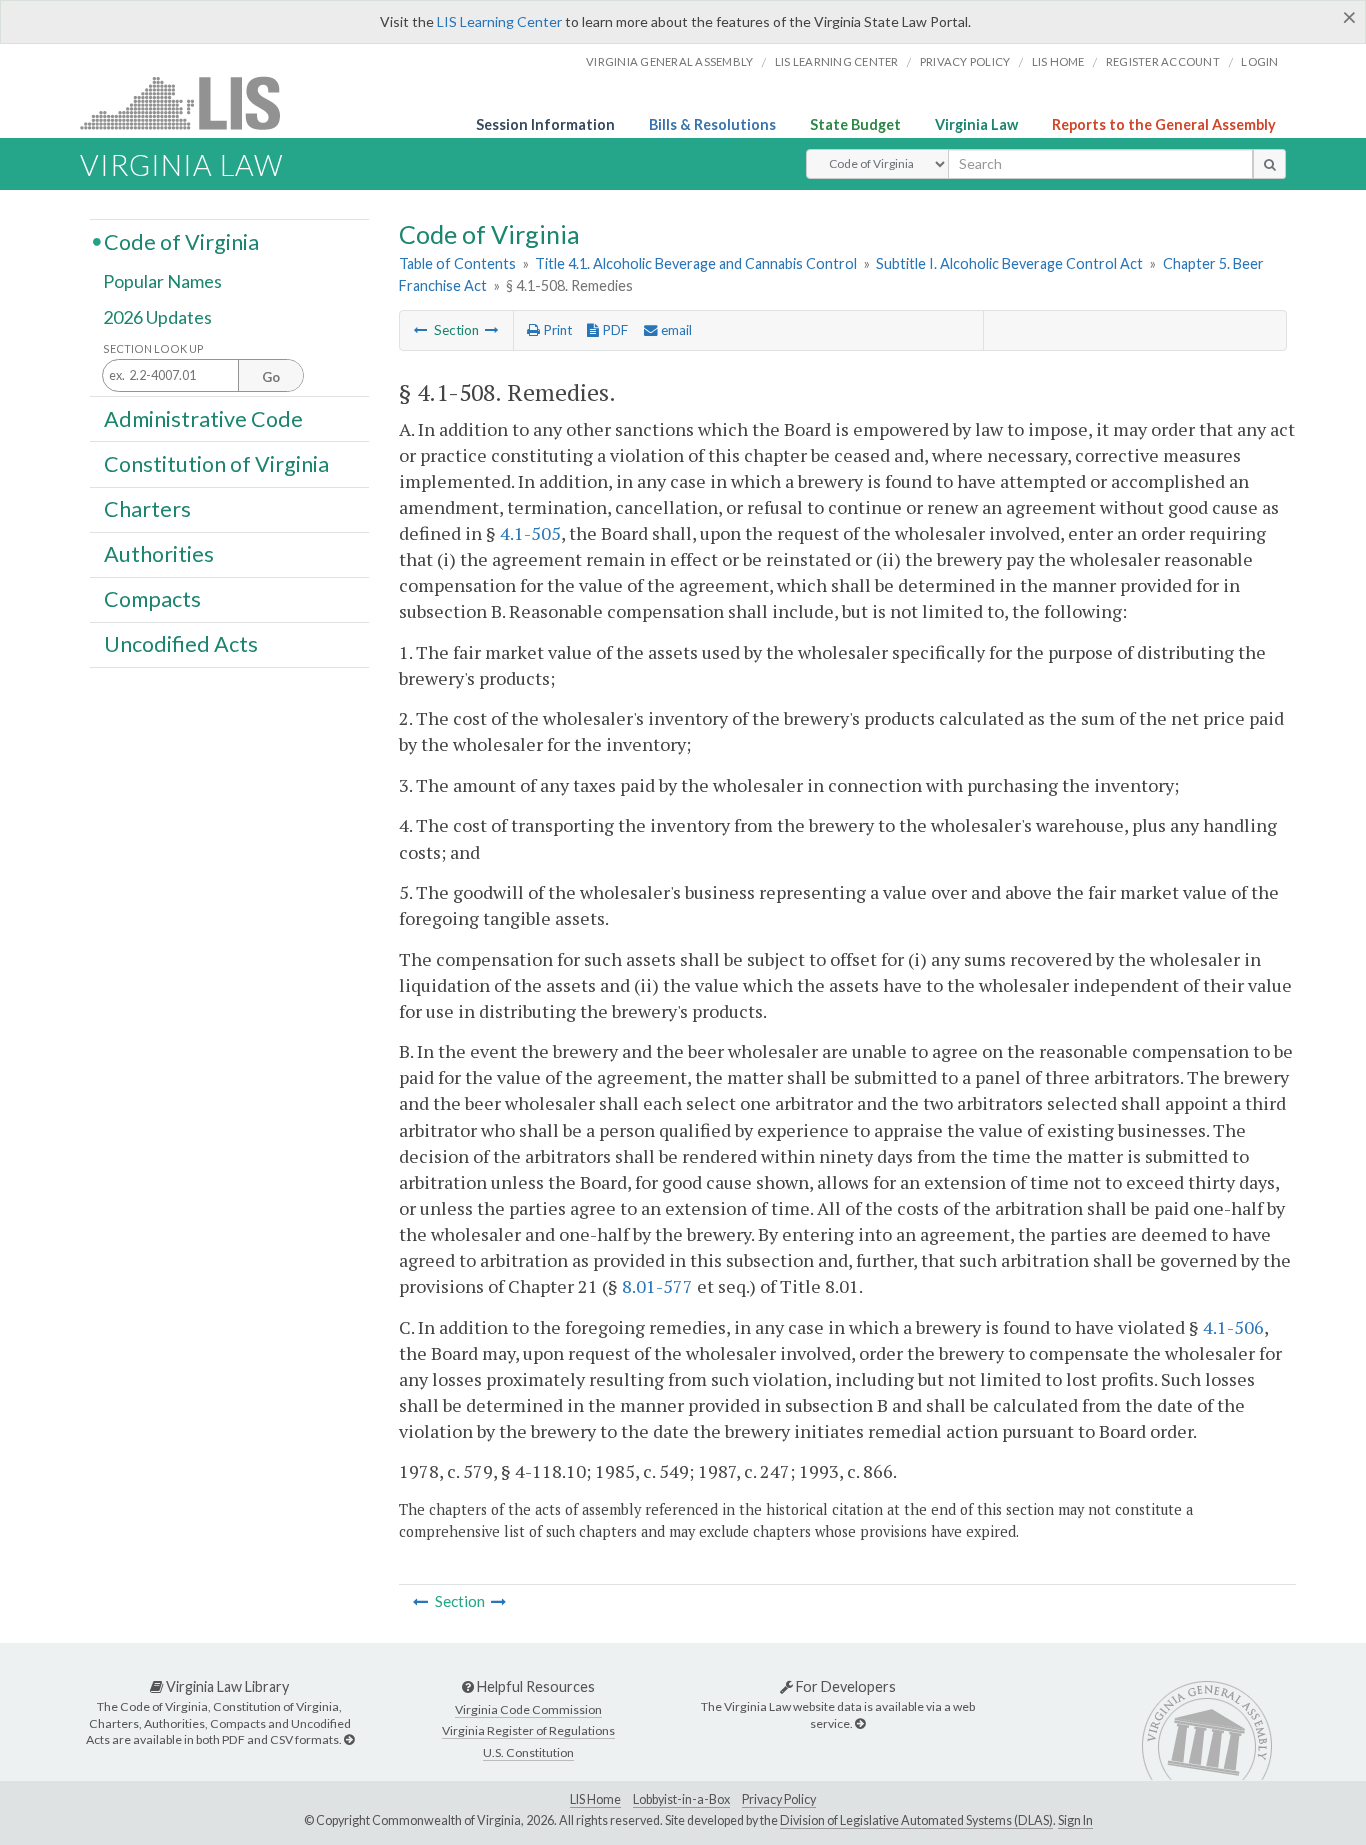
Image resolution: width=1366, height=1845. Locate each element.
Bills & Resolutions (712, 124)
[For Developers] (860, 1723)
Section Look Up (153, 348)
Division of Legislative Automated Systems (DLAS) (916, 1820)
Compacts (152, 599)
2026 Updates (157, 317)
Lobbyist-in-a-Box (681, 1799)
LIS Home (595, 1799)
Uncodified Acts (181, 644)
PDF (613, 330)
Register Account (1163, 61)
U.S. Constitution (528, 1752)
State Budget (855, 124)
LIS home (1058, 61)
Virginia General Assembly (669, 61)
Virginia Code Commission (528, 1709)
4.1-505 (530, 533)
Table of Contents (457, 263)
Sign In (1075, 1820)
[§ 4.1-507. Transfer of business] (421, 330)
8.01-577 (657, 1286)
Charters (147, 509)
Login (1259, 61)
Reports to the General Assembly (1164, 124)
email (675, 330)
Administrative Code (203, 418)
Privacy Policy (965, 61)
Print (556, 330)
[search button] (1269, 164)
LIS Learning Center (499, 21)
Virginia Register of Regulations (528, 1730)
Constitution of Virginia (216, 463)
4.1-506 (1233, 1327)
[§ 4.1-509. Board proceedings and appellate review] (492, 330)
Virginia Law (976, 124)
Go (271, 377)
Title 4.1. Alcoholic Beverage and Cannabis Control (696, 263)
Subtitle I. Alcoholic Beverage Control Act (1009, 263)
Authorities (159, 554)
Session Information (545, 124)
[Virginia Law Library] (349, 1739)
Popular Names (162, 282)
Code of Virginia (181, 241)
